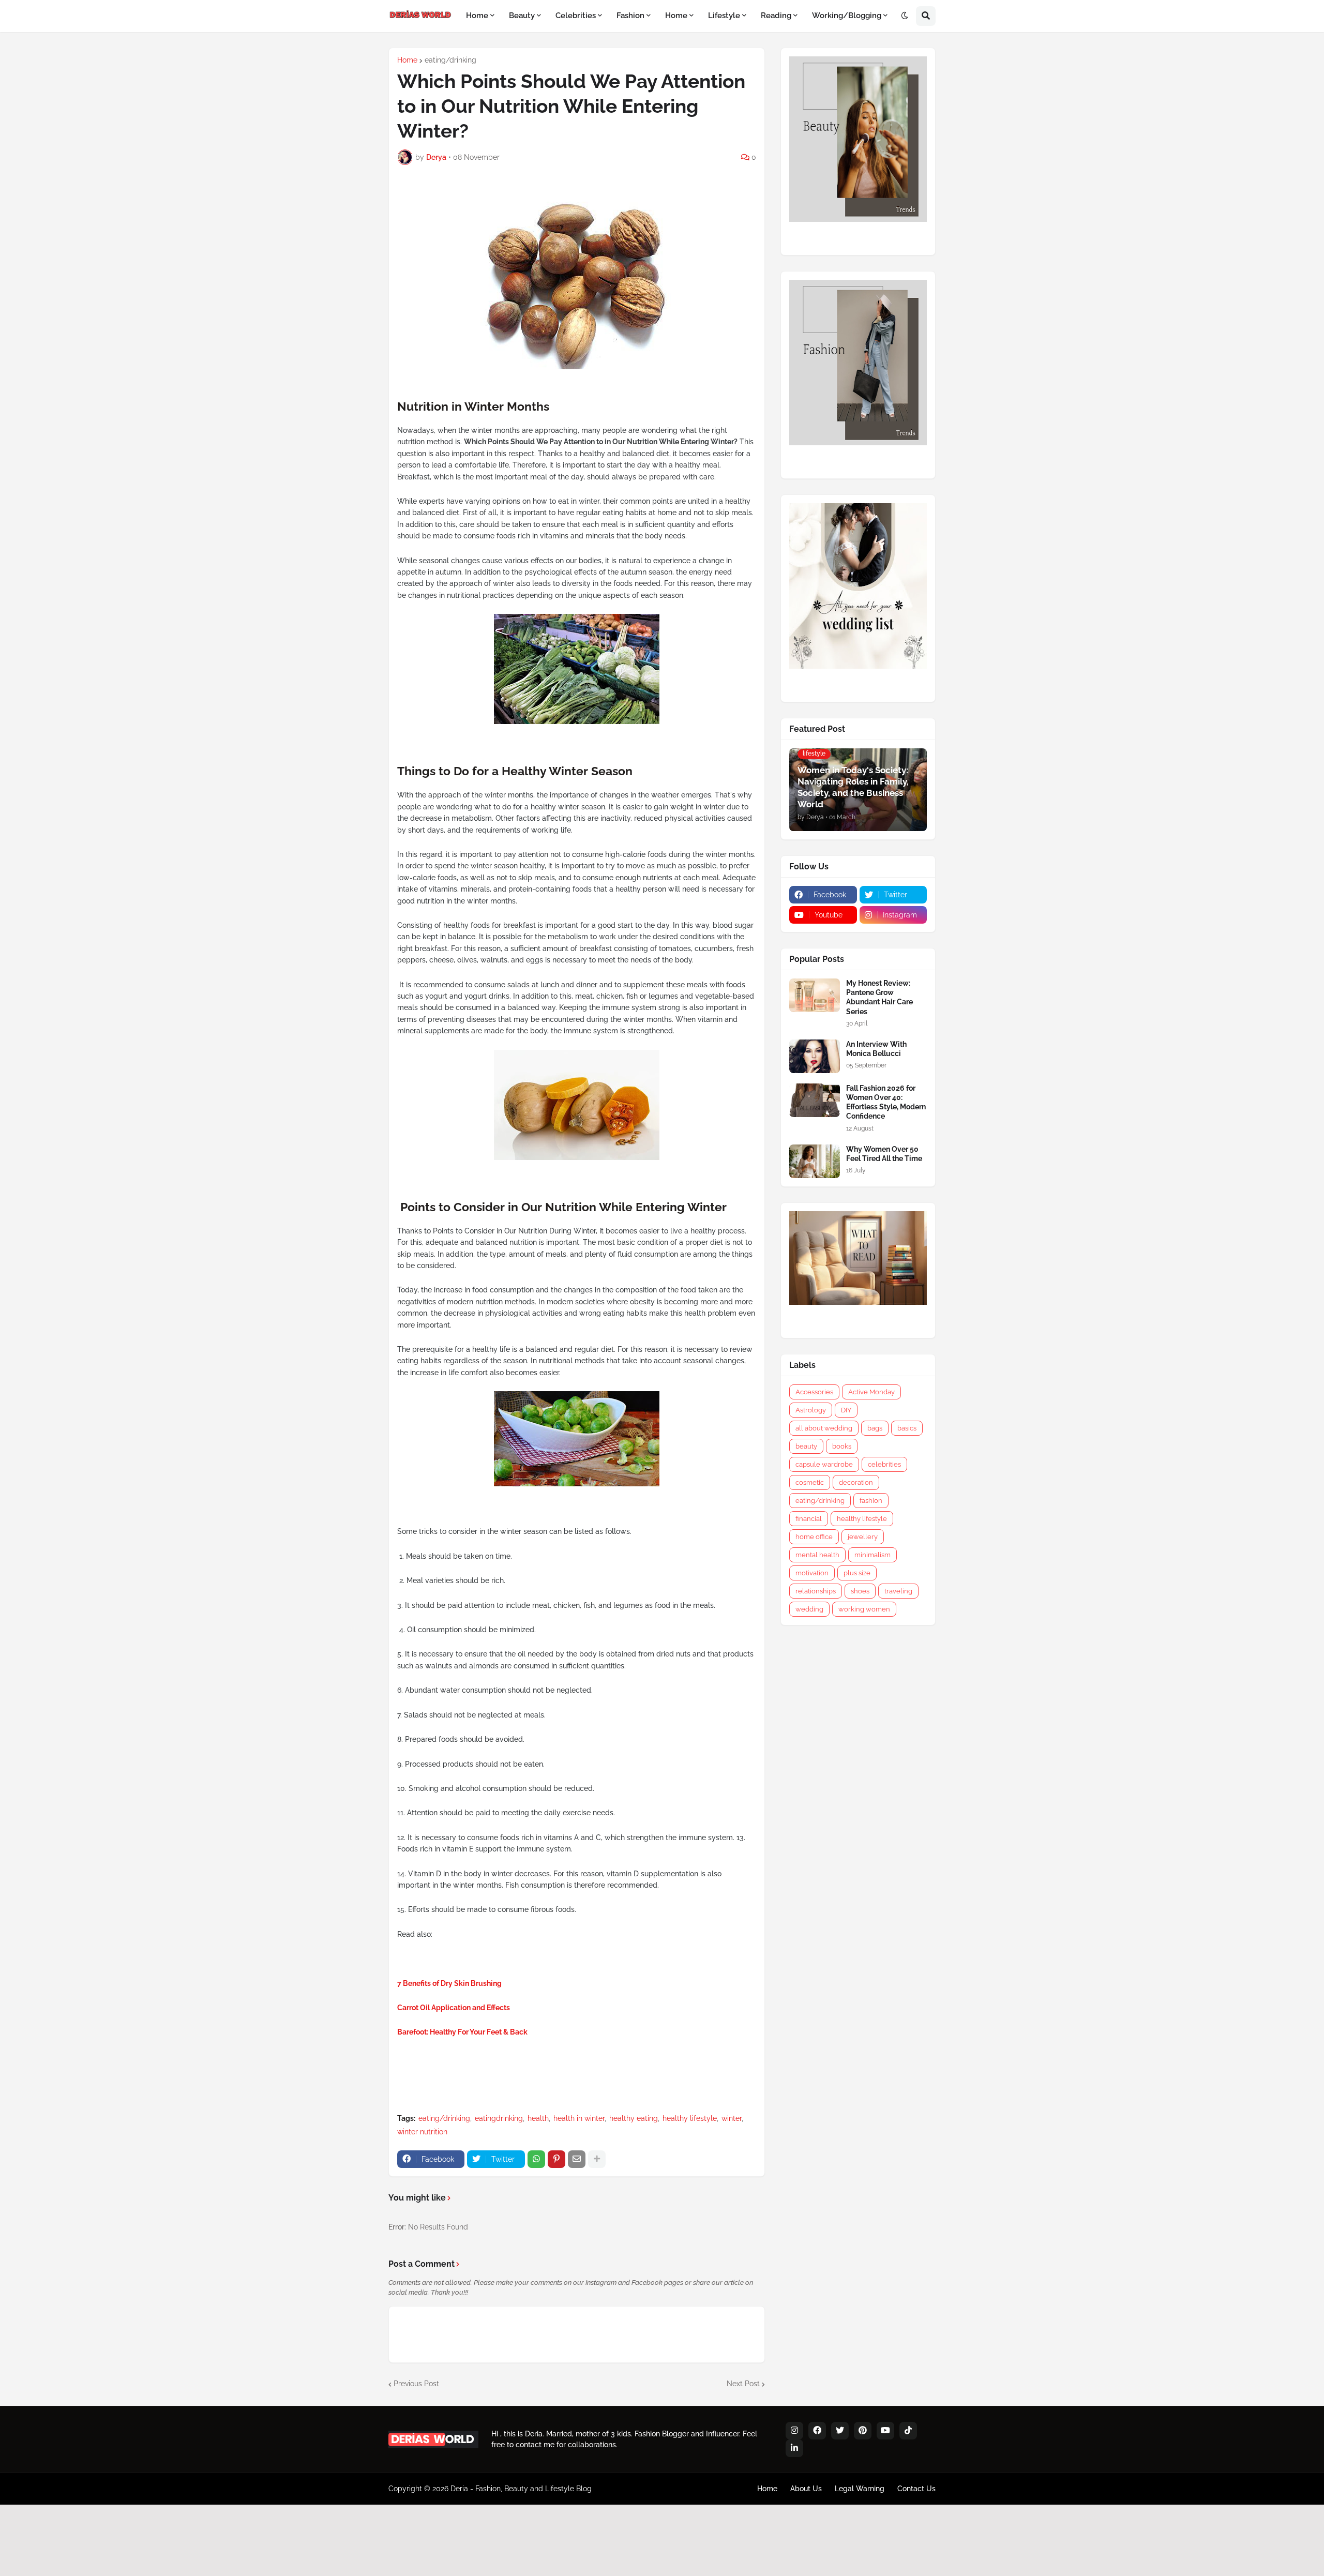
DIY (846, 1410)
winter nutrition (422, 2132)
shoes (860, 1591)
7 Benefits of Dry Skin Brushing (449, 1983)
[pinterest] (863, 2431)
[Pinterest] (556, 2159)
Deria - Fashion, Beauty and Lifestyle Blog (521, 2489)
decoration (856, 1482)
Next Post (743, 2384)
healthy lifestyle (690, 2118)
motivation (812, 1573)
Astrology (811, 1410)
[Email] (577, 2159)
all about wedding (824, 1428)
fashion (871, 1501)
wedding (809, 1609)
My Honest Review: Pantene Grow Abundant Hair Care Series (879, 997)
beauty (806, 1446)
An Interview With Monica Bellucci (876, 1049)
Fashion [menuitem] (630, 16)
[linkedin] (794, 2448)
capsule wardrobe (824, 1464)
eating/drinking (450, 60)
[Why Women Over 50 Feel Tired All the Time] (815, 1161)
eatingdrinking (499, 2118)
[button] (905, 16)
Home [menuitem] (477, 16)
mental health (817, 1555)
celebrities (884, 1464)
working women (864, 1609)
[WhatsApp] (536, 2159)
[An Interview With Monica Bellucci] (815, 1056)
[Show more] (597, 2159)
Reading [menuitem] (776, 16)
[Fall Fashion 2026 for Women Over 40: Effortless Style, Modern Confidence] (815, 1100)
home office (814, 1537)
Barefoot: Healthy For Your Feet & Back (462, 2032)
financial (809, 1519)
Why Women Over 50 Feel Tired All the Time (884, 1154)
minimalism (872, 1555)
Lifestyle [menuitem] (724, 16)
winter (732, 2118)
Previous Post (416, 2384)
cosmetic (810, 1482)
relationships (816, 1591)
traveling (898, 1591)
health (538, 2118)
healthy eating (634, 2118)
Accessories (814, 1392)
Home (407, 60)
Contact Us (916, 2489)
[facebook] (817, 2431)
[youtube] (885, 2431)
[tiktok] (908, 2431)
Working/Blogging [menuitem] (847, 16)
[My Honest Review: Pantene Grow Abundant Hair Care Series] (815, 995)
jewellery (863, 1537)
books (842, 1446)
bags (875, 1428)
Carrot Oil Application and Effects (454, 2008)
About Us (806, 2489)
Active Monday (871, 1392)
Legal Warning (860, 2489)
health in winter (579, 2118)
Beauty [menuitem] (522, 16)
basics (907, 1428)
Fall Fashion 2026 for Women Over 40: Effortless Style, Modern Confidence (886, 1102)
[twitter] (840, 2431)
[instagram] (794, 2431)
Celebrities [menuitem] (576, 16)
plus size (857, 1573)
